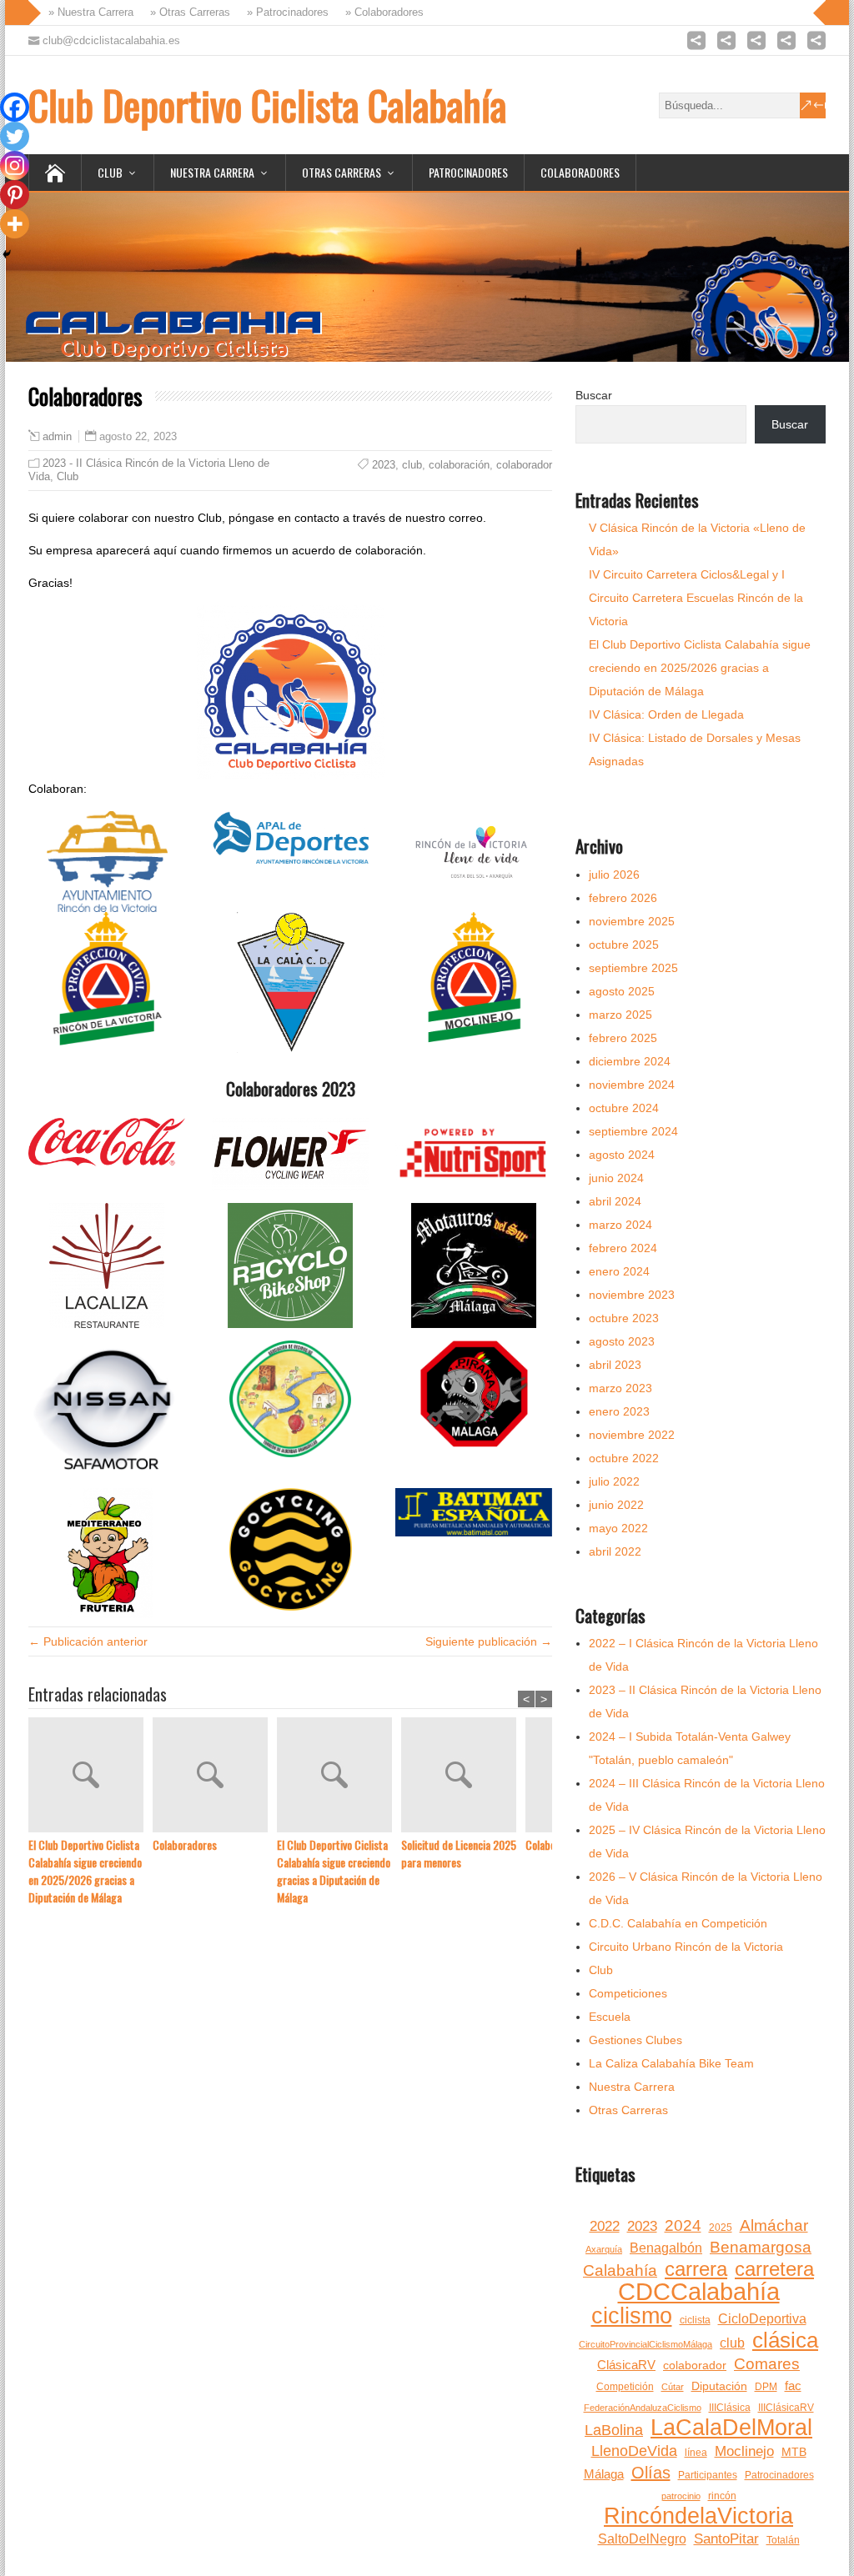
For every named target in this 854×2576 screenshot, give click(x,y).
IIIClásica (730, 2408)
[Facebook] (15, 107)
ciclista (695, 2320)
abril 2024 (615, 1201)
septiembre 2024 (633, 1131)
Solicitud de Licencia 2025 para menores (459, 1853)
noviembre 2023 (632, 1295)
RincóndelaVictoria (698, 2516)
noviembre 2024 (632, 1085)
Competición (625, 2387)
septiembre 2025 (633, 968)
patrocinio (681, 2496)
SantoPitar (726, 2539)
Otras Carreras (342, 172)
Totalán (783, 2540)
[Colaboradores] (215, 1777)
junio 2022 (616, 1505)
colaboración (459, 465)
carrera (696, 2269)
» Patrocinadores (281, 12)
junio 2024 (616, 1178)
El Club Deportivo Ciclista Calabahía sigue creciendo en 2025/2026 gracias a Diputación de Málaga (85, 1871)
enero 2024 (619, 1271)
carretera (774, 2269)
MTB (794, 2452)
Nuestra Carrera (212, 172)
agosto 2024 (622, 1155)
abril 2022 (615, 1551)
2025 (721, 2228)
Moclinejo (744, 2451)
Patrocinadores (468, 172)
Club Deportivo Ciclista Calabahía (267, 105)
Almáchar (774, 2225)
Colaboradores (580, 172)
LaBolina (614, 2430)
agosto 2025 (622, 991)
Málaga (604, 2474)
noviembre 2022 (632, 1435)
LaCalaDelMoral (731, 2428)
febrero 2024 (623, 1248)
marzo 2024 (620, 1225)
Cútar (673, 2387)
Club (110, 172)
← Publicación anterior (88, 1641)
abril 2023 (615, 1365)
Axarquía (604, 2249)
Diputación (719, 2386)
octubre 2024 (624, 1108)
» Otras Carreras (183, 12)
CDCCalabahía (699, 2292)
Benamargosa (761, 2247)
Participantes (708, 2475)
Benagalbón (666, 2248)
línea (696, 2453)
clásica (785, 2340)
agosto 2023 (622, 1341)
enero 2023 (619, 1411)
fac (793, 2386)
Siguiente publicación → (489, 1641)
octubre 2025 (624, 945)
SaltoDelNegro (642, 2539)
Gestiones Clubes (635, 2040)
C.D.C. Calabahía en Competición (678, 1923)
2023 (384, 465)
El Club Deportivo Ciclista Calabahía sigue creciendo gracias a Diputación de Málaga (334, 1871)
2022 (605, 2226)
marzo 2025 (620, 1015)
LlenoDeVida (634, 2451)
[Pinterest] (15, 195)
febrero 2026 (623, 898)
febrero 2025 (623, 1038)
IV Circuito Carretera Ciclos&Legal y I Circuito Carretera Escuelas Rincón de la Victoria (696, 598)
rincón (722, 2496)
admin (57, 437)
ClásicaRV (626, 2365)
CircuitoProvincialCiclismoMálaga (646, 2344)
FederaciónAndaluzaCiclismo (643, 2408)
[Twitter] (15, 136)
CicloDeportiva (762, 2319)
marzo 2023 (620, 1388)
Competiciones (628, 1993)
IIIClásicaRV (786, 2408)
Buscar (594, 395)
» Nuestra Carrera (84, 12)
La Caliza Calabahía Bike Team (671, 2063)
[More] (15, 224)
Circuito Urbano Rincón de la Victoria (686, 1947)
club (412, 465)
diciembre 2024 (630, 1061)
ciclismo (632, 2316)
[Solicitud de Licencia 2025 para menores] (463, 1777)
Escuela (610, 2017)
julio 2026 (614, 875)
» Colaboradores (378, 12)
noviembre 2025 (632, 921)
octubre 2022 (624, 1458)
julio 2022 (614, 1481)
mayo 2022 (618, 1528)
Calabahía (620, 2270)
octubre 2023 (624, 1318)
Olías (651, 2473)
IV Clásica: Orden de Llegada (666, 714)
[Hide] (7, 254)
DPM (766, 2387)
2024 (683, 2225)
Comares (767, 2364)
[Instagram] (15, 165)
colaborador (524, 465)
